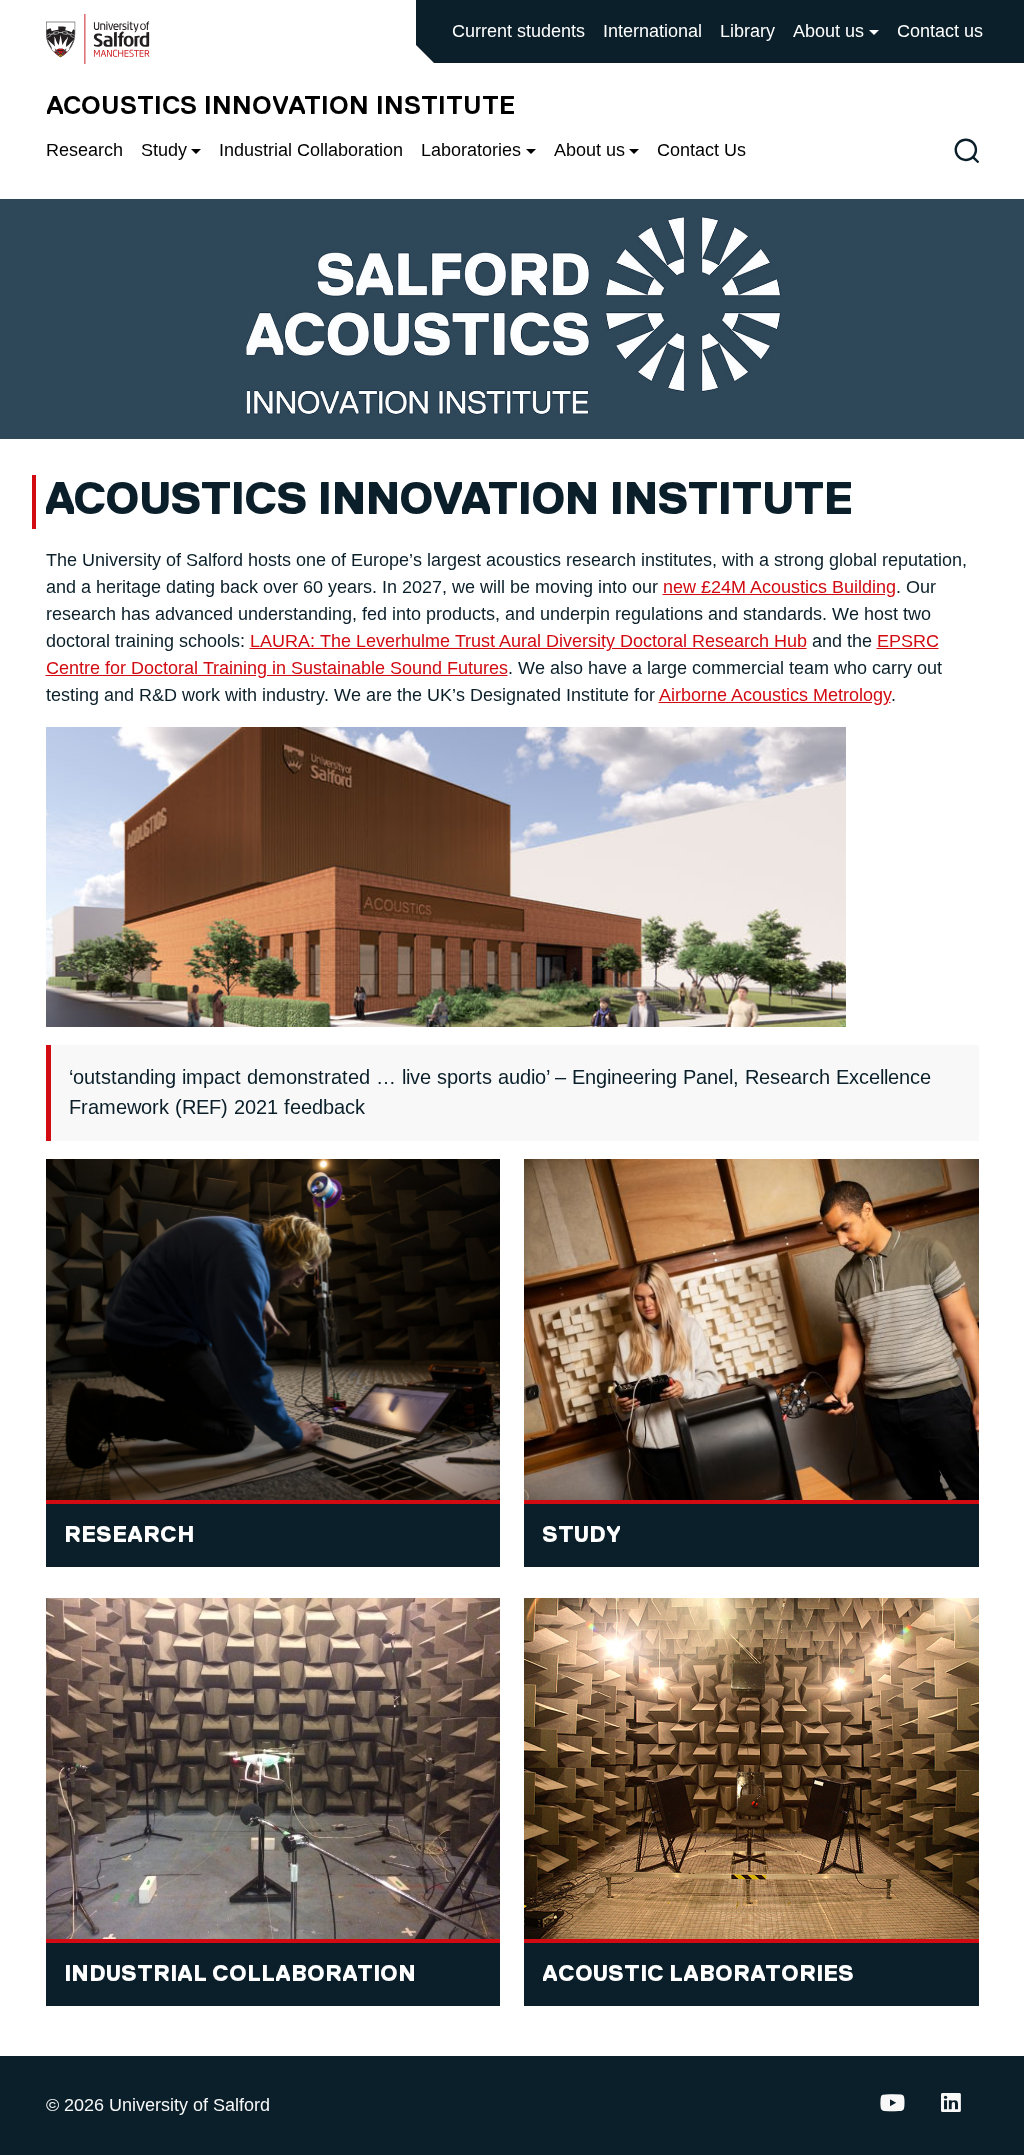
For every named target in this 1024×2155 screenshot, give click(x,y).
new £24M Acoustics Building (779, 587)
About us (828, 31)
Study (164, 150)
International (652, 31)
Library (747, 31)
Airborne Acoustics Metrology (775, 695)
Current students (518, 31)
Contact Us (701, 150)
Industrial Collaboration (311, 150)
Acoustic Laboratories (698, 1974)
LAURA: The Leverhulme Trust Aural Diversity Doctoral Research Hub (528, 641)
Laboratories (471, 150)
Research (84, 150)
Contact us (940, 31)
